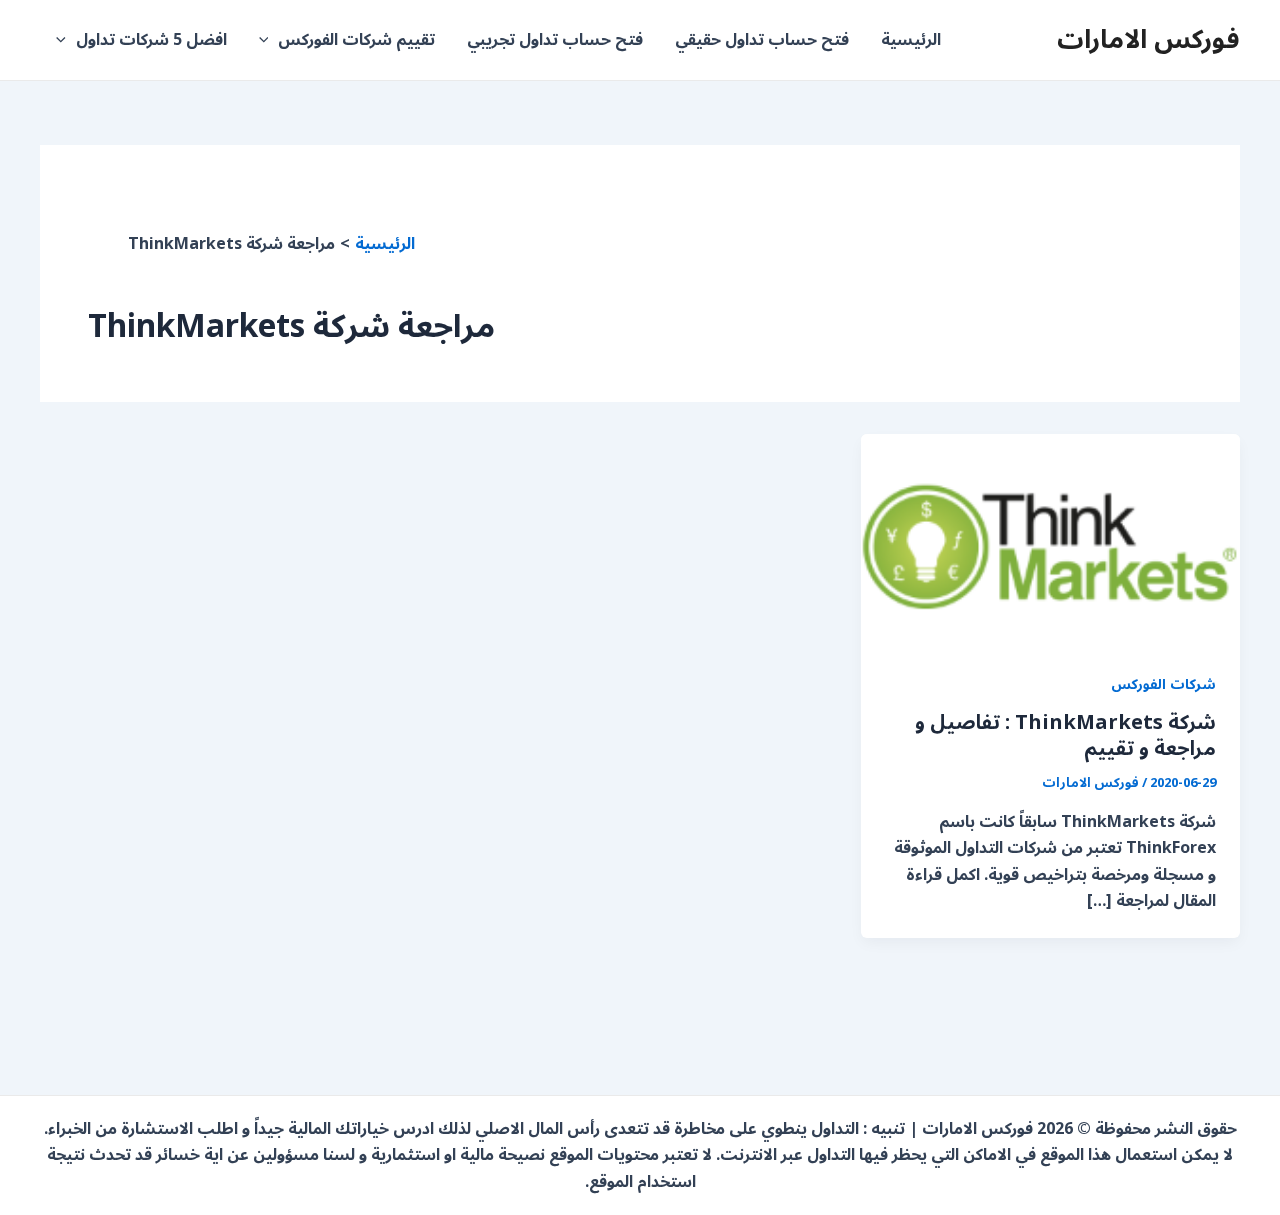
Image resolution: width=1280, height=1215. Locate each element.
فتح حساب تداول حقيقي (762, 40)
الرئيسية (911, 40)
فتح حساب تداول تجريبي (555, 40)
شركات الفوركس (1163, 684)
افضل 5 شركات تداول (151, 40)
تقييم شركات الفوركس (356, 40)
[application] (269, 40)
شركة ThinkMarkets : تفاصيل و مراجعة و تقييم (1065, 736)
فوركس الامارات (1148, 39)
